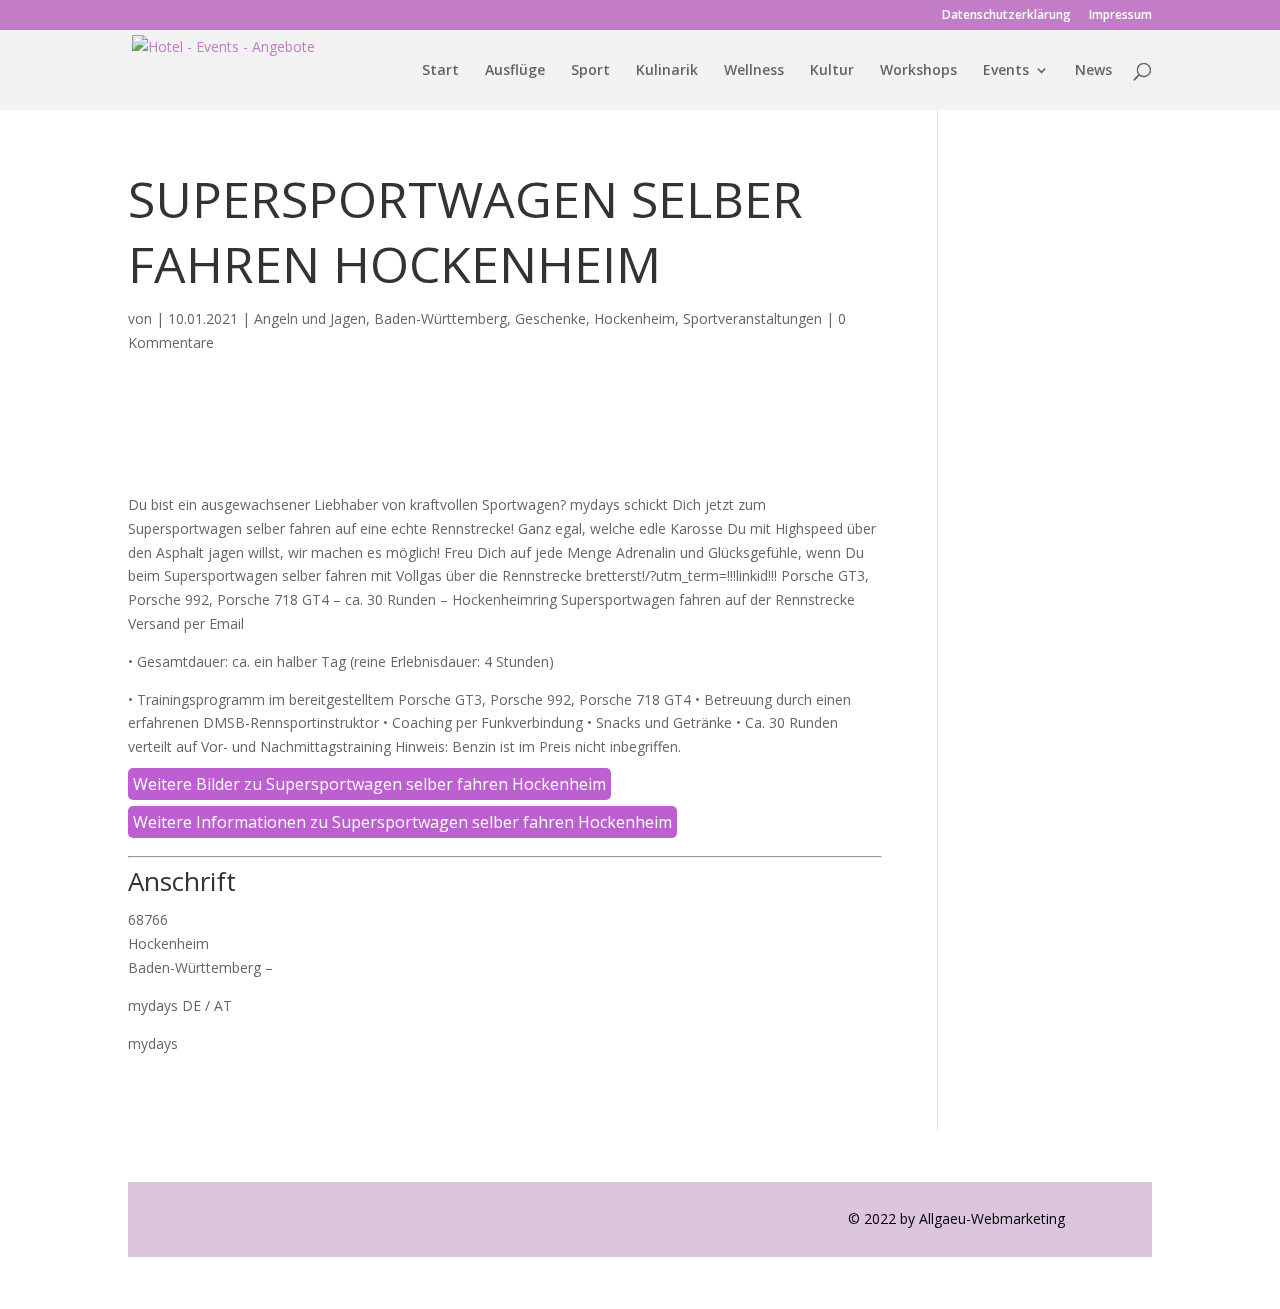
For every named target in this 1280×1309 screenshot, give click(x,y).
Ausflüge (515, 71)
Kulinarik (667, 71)
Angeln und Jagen (310, 318)
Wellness (754, 71)
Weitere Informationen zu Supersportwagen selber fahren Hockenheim (402, 822)
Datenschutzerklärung (1006, 16)
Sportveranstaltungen (752, 318)
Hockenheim (634, 318)
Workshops (918, 71)
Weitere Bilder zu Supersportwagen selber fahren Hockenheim (369, 784)
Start (440, 71)
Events (1006, 71)
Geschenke (550, 318)
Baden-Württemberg (440, 318)
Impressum (1120, 16)
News (1093, 71)
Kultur (832, 71)
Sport (590, 71)
